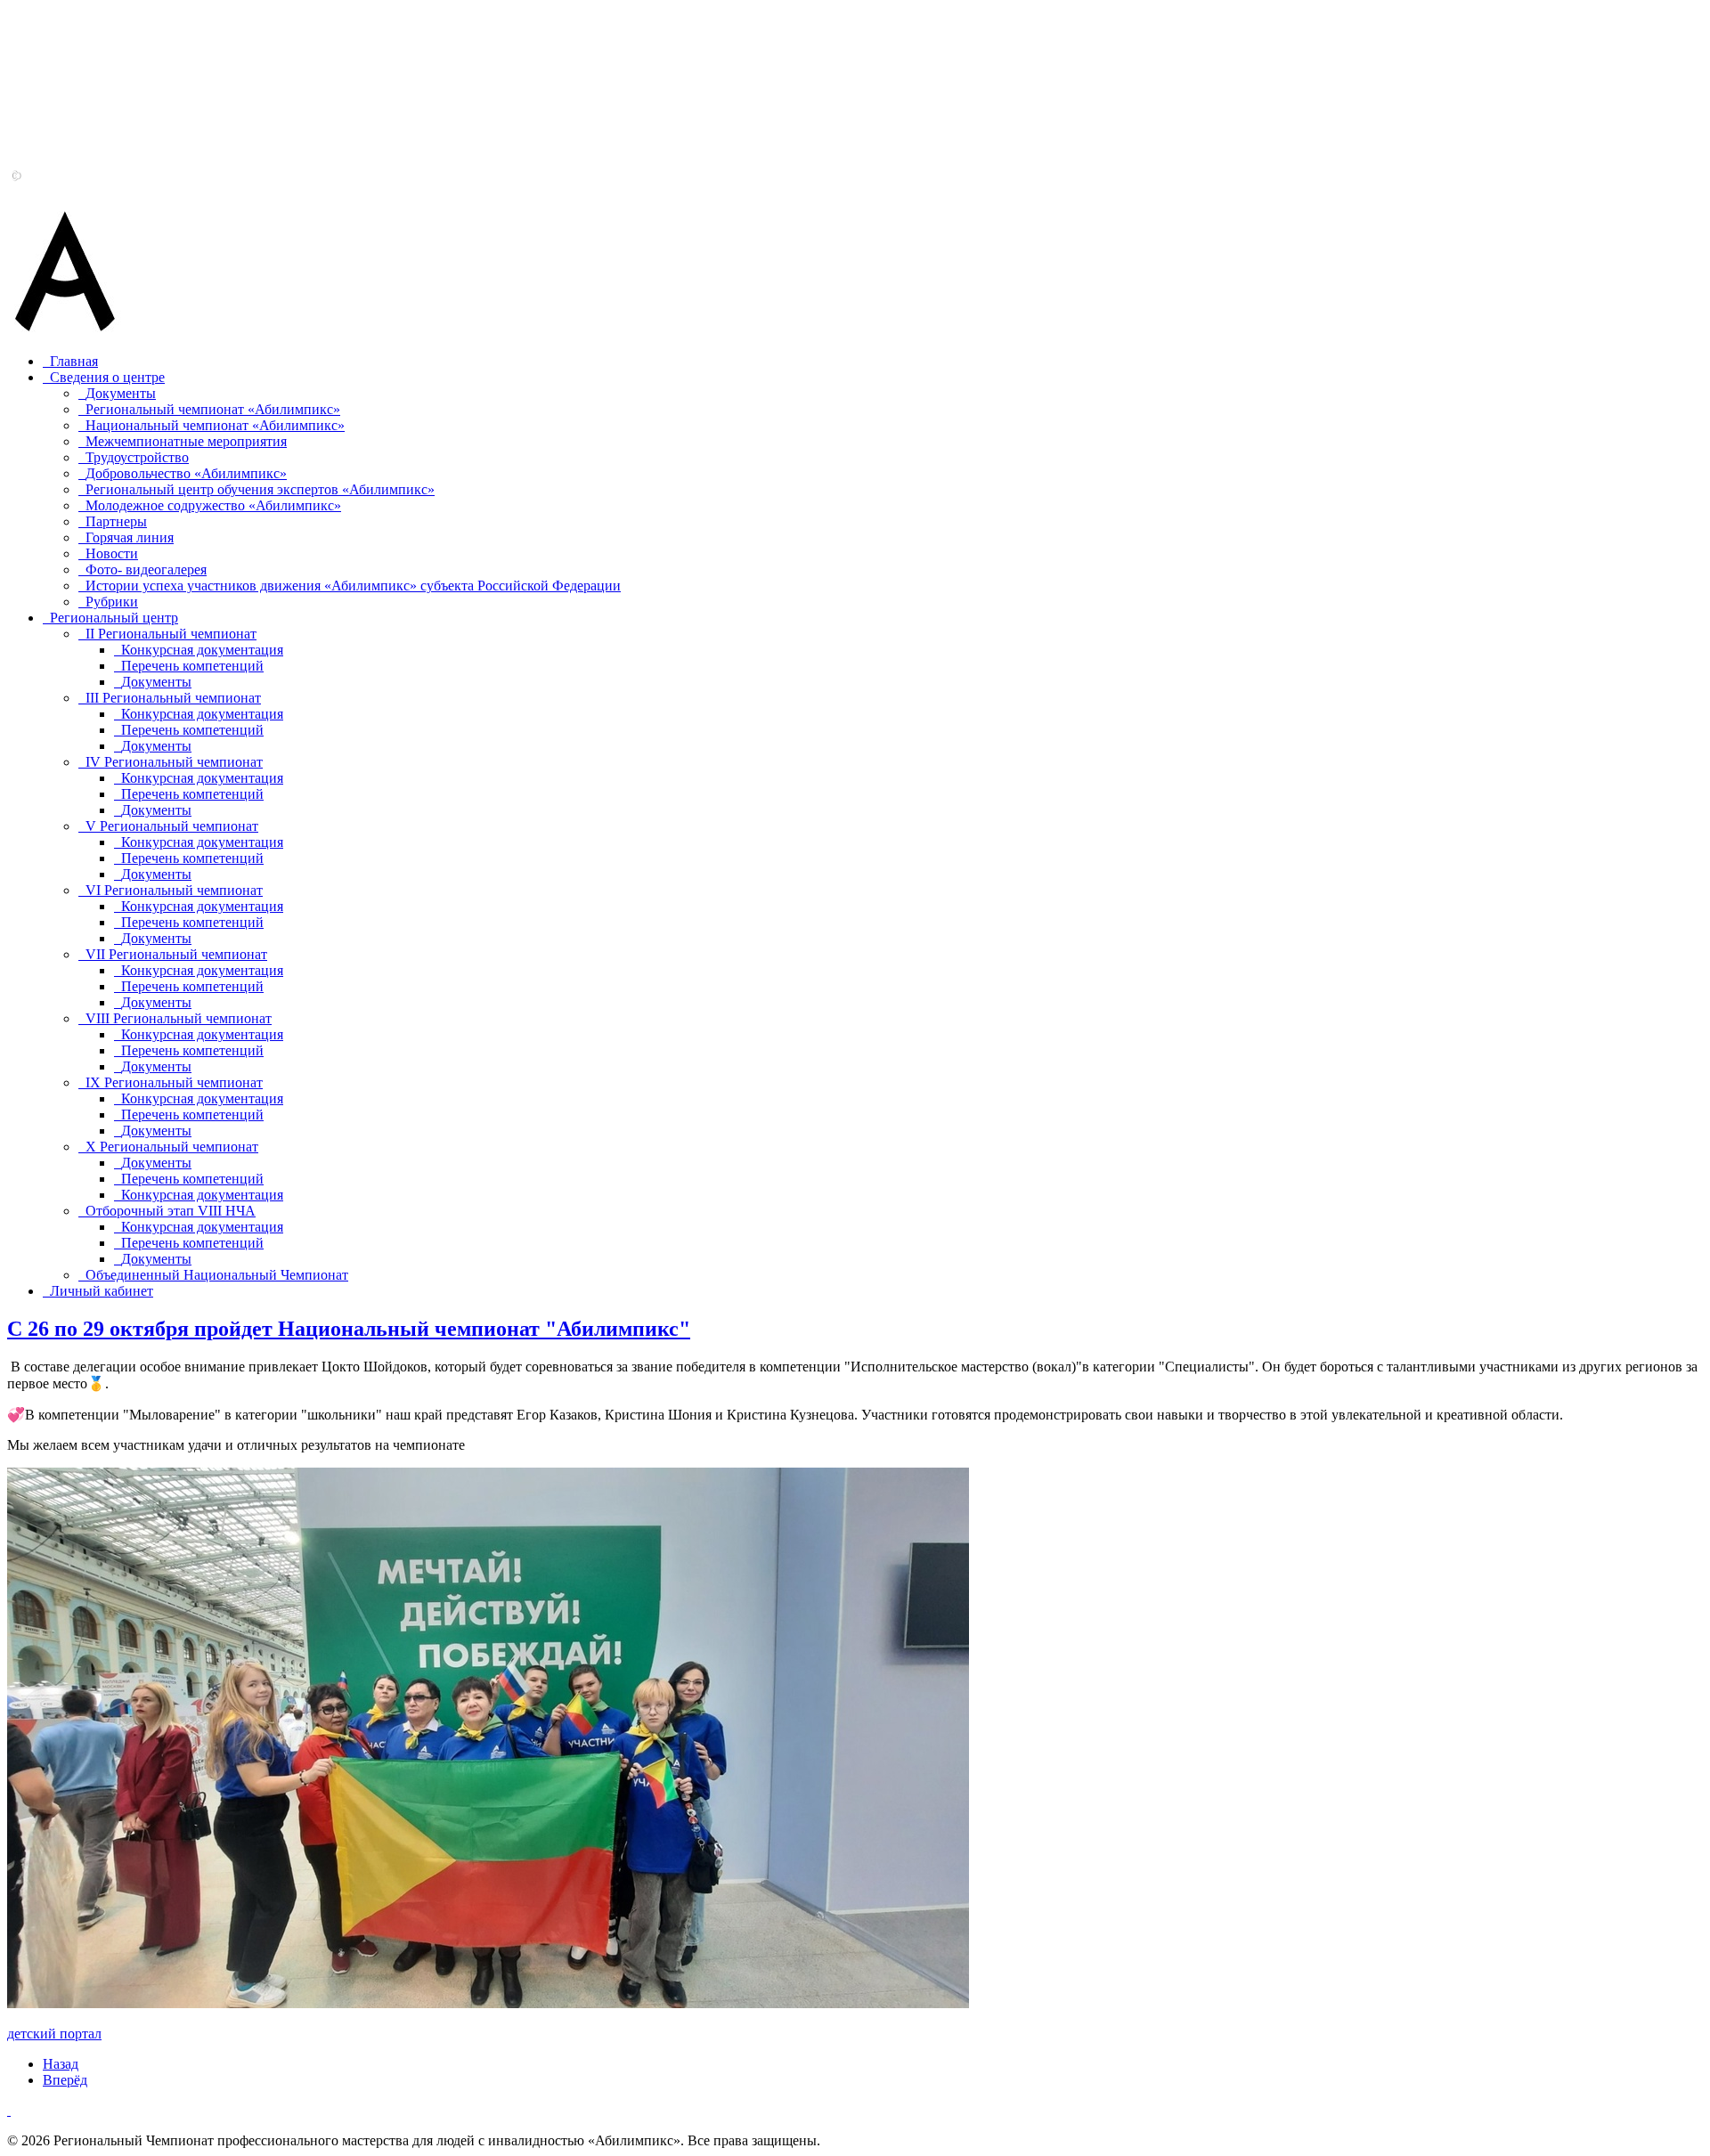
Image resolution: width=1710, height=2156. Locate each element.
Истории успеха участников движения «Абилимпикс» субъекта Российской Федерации (353, 586)
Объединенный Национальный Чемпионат (217, 1275)
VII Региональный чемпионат (176, 954)
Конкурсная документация (202, 650)
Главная (74, 361)
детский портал (54, 2034)
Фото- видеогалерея (146, 570)
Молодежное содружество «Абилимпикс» (213, 505)
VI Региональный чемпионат (174, 890)
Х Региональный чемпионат (172, 1147)
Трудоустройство (137, 457)
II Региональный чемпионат (171, 634)
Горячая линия (130, 537)
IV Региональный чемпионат (174, 762)
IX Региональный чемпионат (174, 1082)
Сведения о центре (107, 377)
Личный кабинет (102, 1291)
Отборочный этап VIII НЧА (171, 1211)
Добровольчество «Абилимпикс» (186, 473)
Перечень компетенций (192, 666)
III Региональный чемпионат (173, 698)
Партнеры (116, 521)
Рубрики (112, 602)
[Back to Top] (9, 2110)
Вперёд (65, 2080)
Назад (61, 2064)
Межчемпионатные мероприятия (186, 441)
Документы (121, 393)
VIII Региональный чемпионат (179, 1018)
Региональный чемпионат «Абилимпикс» (213, 409)
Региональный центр (114, 618)
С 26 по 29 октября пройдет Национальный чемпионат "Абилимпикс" (349, 1329)
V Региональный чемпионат (172, 826)
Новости (112, 553)
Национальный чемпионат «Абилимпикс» (215, 425)
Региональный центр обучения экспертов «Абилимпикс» (260, 489)
